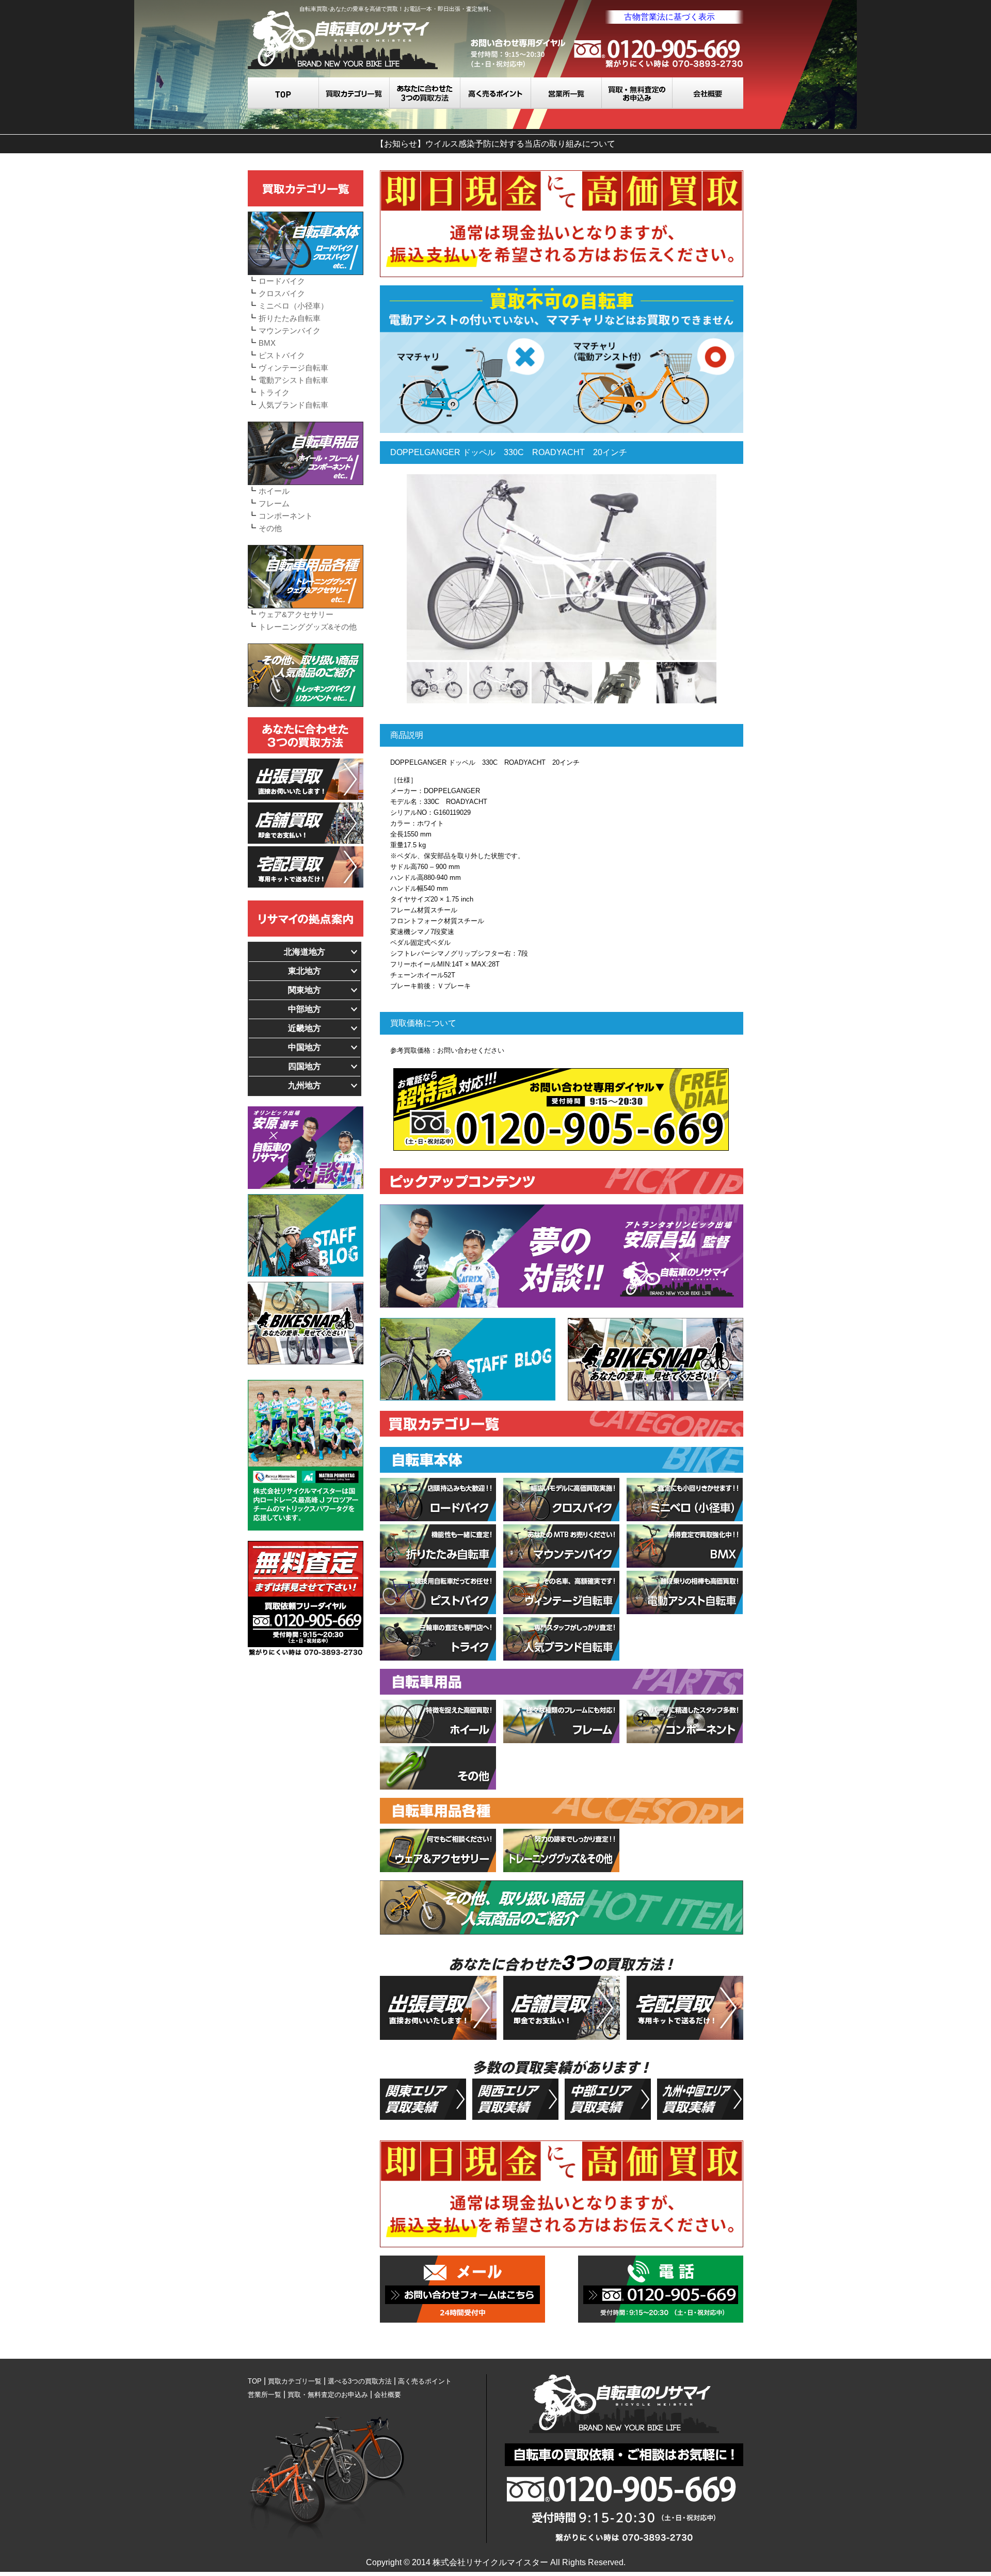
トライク (274, 392)
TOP (283, 93)
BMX (267, 343)
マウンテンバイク (290, 331)
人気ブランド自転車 (293, 405)
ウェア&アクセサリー (296, 614)
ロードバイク (282, 281)
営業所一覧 (566, 93)
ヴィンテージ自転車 (293, 368)
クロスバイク (282, 293)
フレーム (274, 503)
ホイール (274, 491)
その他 (270, 528)
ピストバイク (282, 355)
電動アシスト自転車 (293, 380)
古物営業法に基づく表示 (669, 17)
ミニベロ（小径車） (293, 306)
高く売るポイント (496, 93)
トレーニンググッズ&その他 (308, 627)
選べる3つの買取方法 (425, 93)
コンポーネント (286, 516)
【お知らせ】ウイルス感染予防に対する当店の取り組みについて (495, 144)
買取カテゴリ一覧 (354, 93)
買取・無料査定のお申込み (637, 93)
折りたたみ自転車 (290, 318)
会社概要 (708, 93)
